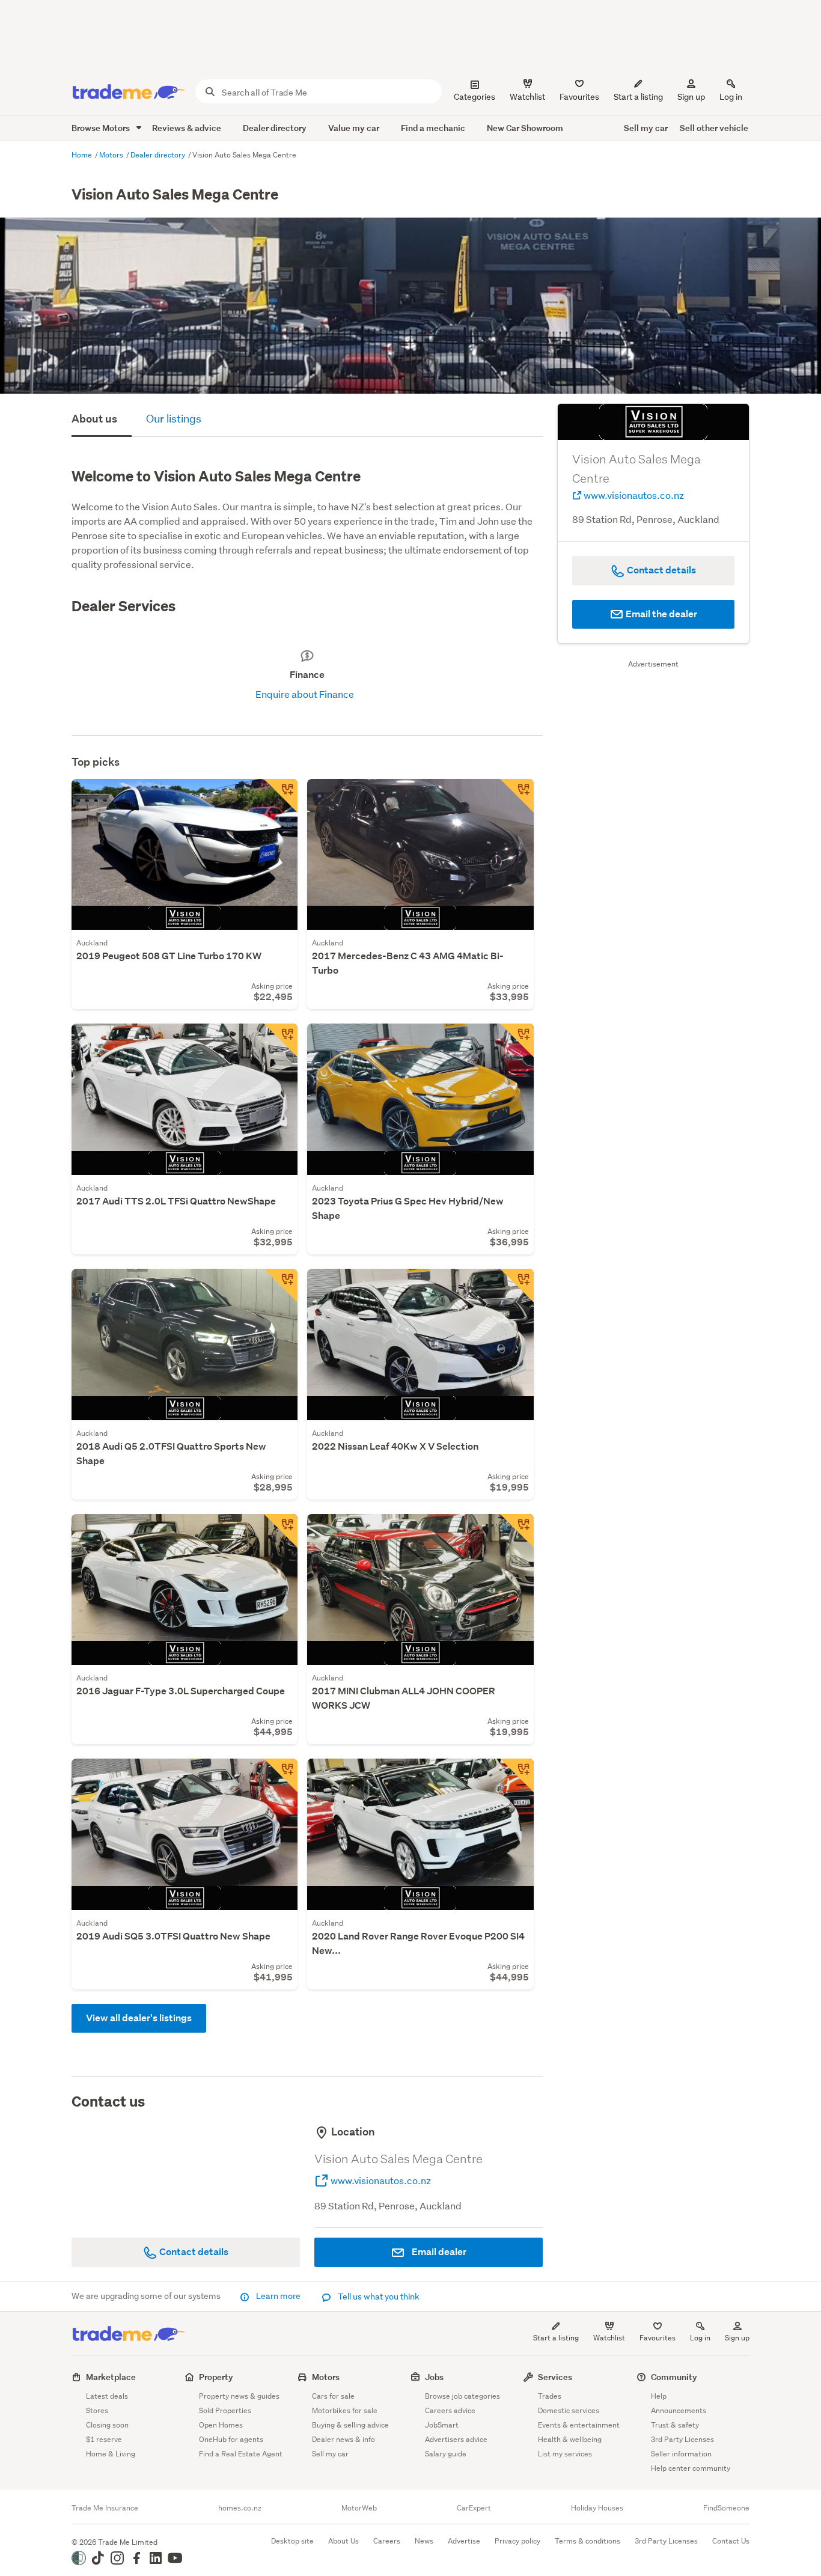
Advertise (464, 2541)
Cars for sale (333, 2396)
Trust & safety (675, 2425)
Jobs (434, 2377)
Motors (112, 155)
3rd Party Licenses (682, 2439)
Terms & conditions (588, 2541)
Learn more (278, 2296)
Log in (731, 97)
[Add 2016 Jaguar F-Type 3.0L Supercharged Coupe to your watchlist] (281, 1531)
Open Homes (221, 2425)
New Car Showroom (525, 128)
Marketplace (111, 2377)
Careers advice (450, 2410)
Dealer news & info (343, 2439)
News (424, 2541)
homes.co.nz (240, 2508)
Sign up (691, 97)
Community (674, 2377)
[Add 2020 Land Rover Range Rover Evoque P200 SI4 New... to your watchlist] (517, 1775)
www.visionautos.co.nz (380, 2180)
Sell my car (646, 128)
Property (216, 2377)
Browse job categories (462, 2396)
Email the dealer (661, 614)
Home (83, 155)
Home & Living (111, 2454)
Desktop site (292, 2541)
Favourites (658, 2338)
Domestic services (569, 2410)
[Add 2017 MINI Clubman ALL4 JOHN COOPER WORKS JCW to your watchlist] (517, 1531)
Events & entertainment (579, 2425)
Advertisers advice (456, 2439)
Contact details (193, 2252)
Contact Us (731, 2541)
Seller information (681, 2454)
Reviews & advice (187, 128)
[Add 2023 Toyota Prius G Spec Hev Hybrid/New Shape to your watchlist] (517, 1040)
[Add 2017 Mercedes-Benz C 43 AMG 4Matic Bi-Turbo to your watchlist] (517, 796)
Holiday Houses (597, 2508)
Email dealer (438, 2252)
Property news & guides (239, 2396)
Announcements (679, 2410)
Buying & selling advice (350, 2425)
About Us (343, 2541)
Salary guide (446, 2454)
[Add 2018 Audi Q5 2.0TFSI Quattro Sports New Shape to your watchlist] (281, 1286)
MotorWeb (359, 2508)
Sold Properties (225, 2410)
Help (659, 2396)
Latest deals (107, 2396)
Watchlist (609, 2338)
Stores (97, 2410)
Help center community (691, 2468)
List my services (565, 2454)
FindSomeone (726, 2508)
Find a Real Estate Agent (241, 2454)
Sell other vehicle (714, 128)
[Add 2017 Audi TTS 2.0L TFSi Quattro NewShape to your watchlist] (281, 1040)
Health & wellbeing (570, 2439)
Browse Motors (102, 128)
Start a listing (556, 2338)
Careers (387, 2541)
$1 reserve (104, 2439)
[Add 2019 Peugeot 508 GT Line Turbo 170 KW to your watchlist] (281, 796)
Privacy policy (517, 2541)
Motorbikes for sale (345, 2410)
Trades (550, 2396)
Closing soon (107, 2425)
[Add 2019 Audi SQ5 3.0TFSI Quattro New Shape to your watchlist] (281, 1775)
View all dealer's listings (139, 2018)
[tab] (102, 420)
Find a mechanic (433, 128)
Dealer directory (275, 128)
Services (555, 2377)
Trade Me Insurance (105, 2508)
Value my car (354, 128)
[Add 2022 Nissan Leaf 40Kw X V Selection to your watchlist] (517, 1286)
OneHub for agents (231, 2439)
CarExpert (474, 2508)
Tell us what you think (378, 2297)
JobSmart (442, 2425)
